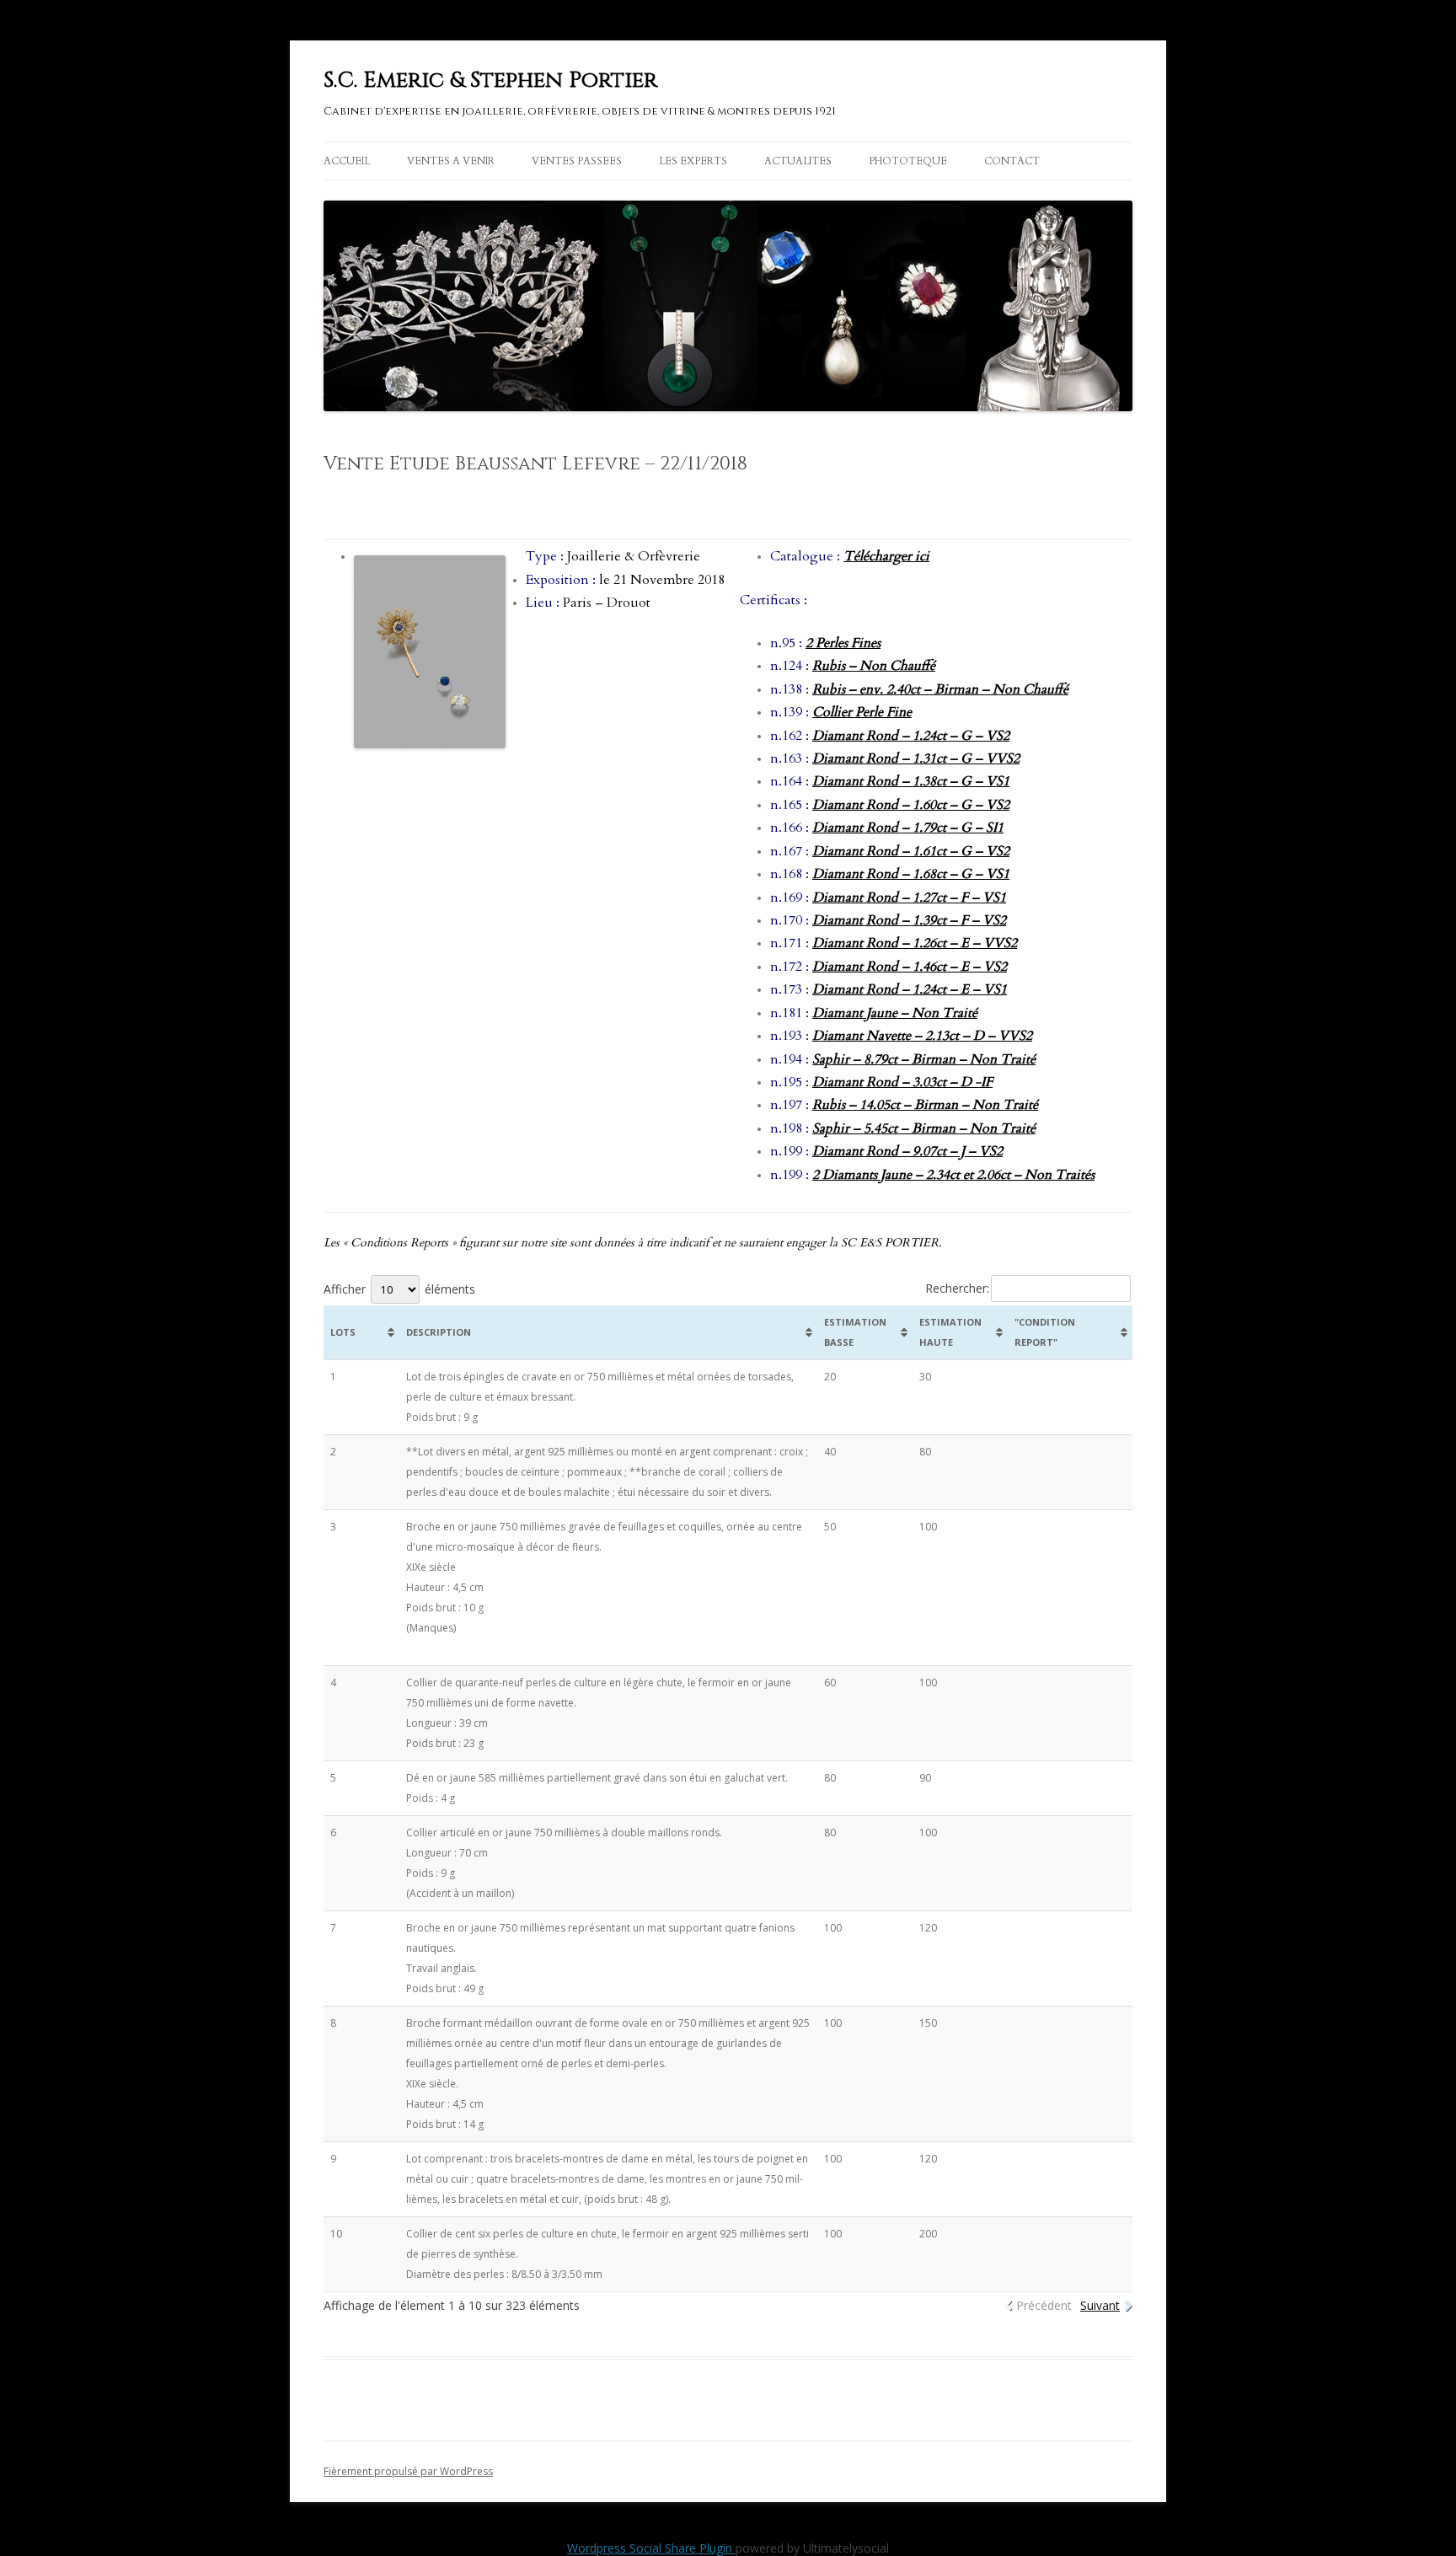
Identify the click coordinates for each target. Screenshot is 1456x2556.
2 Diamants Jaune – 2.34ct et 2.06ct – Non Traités (953, 1175)
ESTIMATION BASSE (855, 1332)
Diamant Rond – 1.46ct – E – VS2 (910, 967)
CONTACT (1012, 161)
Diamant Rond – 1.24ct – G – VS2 (911, 736)
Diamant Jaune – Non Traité (895, 1013)
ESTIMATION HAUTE (950, 1332)
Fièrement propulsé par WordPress (408, 2471)
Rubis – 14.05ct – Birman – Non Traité (925, 1105)
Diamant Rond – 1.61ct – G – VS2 (911, 851)
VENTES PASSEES (577, 161)
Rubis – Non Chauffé (874, 666)
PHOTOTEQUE (908, 161)
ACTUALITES (798, 161)
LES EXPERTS (693, 161)
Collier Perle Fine (862, 712)
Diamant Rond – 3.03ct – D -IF (902, 1082)
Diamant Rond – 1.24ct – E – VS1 (910, 989)
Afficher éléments (399, 1289)
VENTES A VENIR (451, 161)
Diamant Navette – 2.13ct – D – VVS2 (922, 1036)
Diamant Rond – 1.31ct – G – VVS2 (916, 758)
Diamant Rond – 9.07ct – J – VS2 (907, 1151)
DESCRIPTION (439, 1332)
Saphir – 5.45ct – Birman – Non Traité (924, 1128)
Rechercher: (957, 1288)
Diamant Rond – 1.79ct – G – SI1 (908, 828)
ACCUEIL (347, 161)
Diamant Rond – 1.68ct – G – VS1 (911, 874)
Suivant (1100, 2305)
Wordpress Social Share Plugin (651, 2548)
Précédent (1044, 2305)
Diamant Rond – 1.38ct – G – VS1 (911, 781)
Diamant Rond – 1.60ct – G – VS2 (911, 805)
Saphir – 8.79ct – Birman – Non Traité (924, 1059)
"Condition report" (1045, 1332)
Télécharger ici (886, 556)
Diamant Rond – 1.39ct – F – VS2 (909, 920)
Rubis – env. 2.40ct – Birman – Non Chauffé (940, 689)
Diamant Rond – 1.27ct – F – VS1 (909, 898)
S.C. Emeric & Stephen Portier (490, 80)
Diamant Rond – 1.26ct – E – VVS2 (915, 943)
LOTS (343, 1332)
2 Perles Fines (843, 643)
